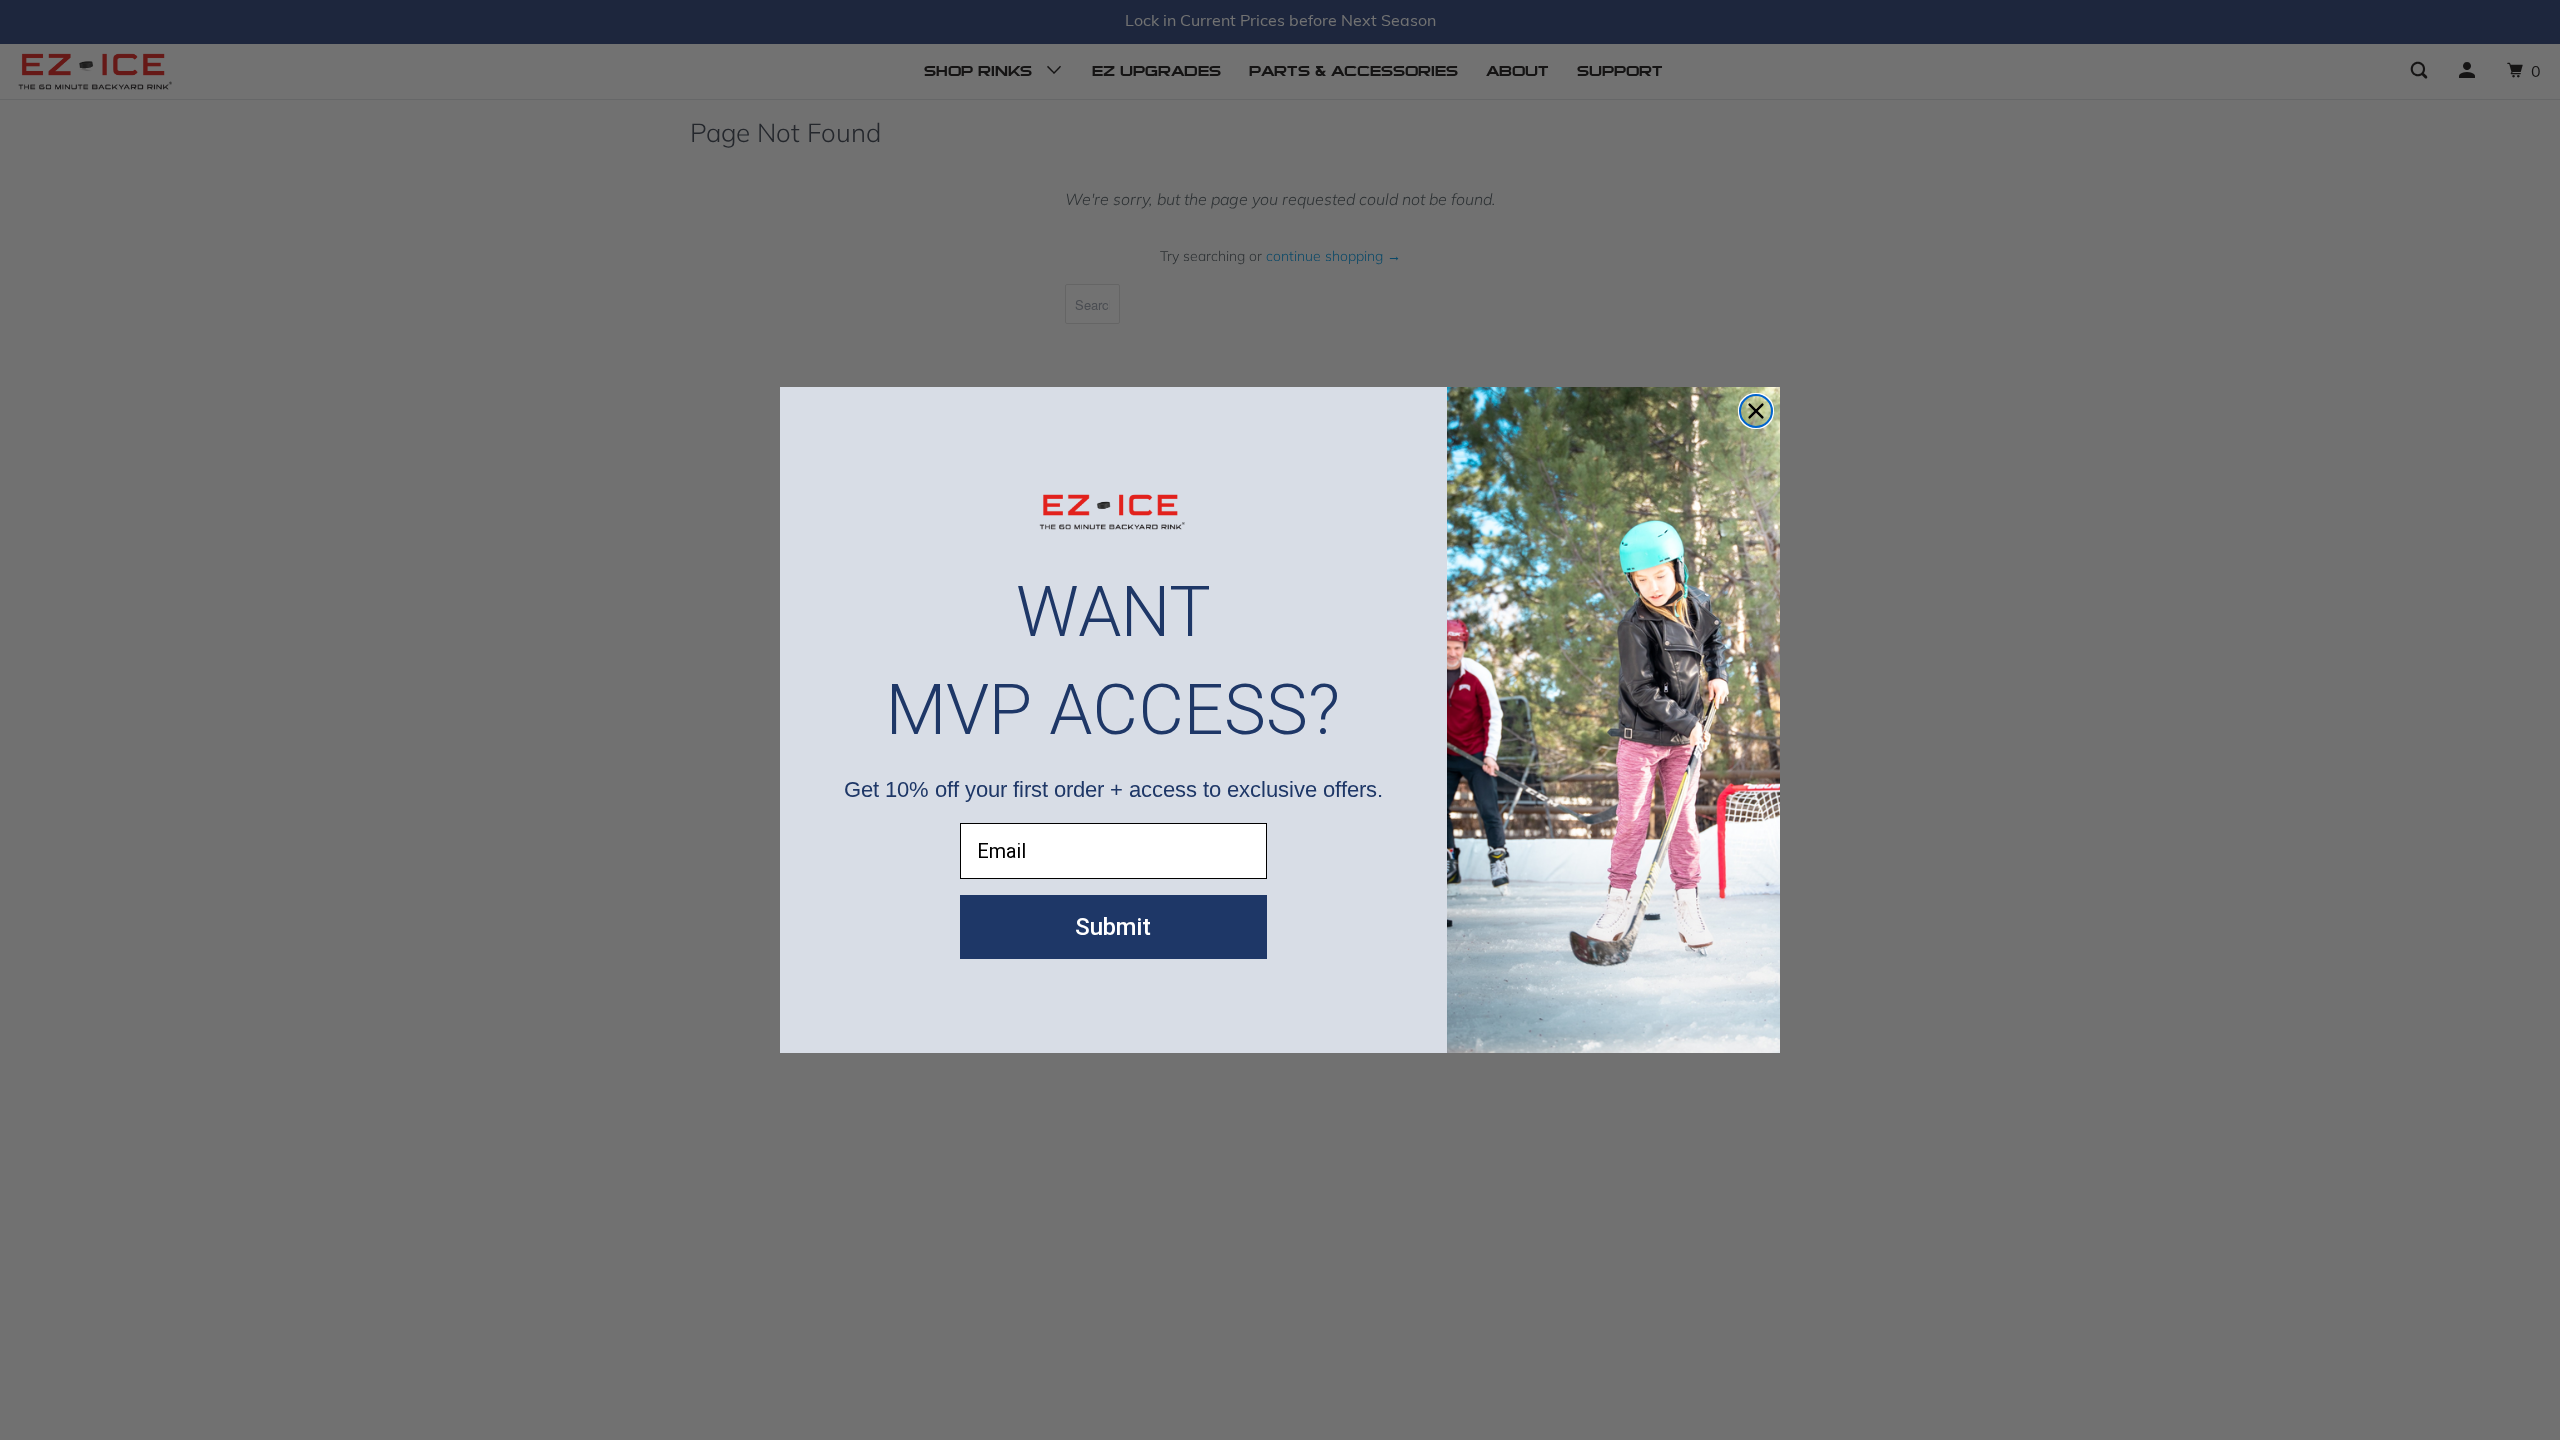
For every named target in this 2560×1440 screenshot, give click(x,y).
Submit (1113, 927)
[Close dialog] (1756, 411)
